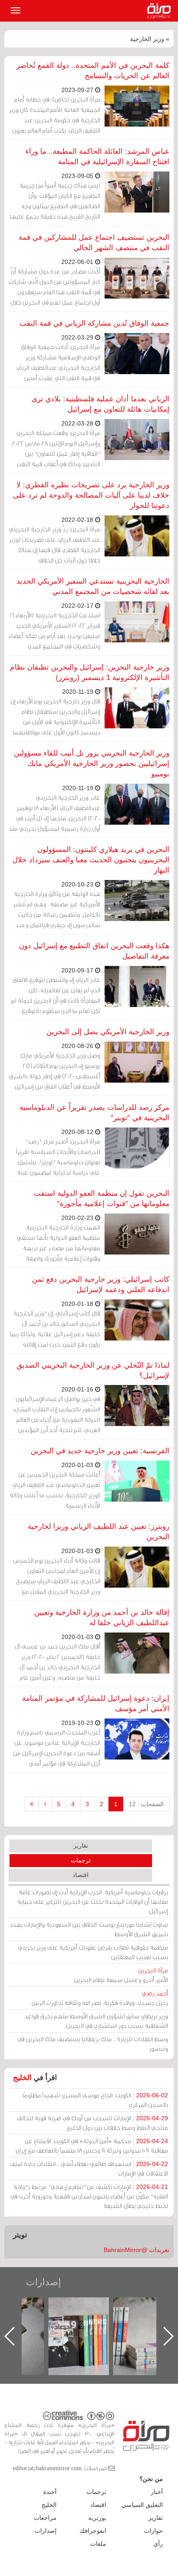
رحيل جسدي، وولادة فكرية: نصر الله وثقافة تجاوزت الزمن (100, 1998)
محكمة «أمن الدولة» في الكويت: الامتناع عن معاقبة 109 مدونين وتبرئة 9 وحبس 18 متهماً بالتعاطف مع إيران (92, 2146)
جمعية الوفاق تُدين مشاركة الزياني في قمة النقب (94, 323)
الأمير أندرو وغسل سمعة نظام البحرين (121, 1975)
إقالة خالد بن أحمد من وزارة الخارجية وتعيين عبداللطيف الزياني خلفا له (102, 1618)
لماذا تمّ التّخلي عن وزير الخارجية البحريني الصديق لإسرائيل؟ (93, 1371)
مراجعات (45, 2518)
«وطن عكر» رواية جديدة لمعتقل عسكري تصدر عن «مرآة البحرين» (87, 2322)
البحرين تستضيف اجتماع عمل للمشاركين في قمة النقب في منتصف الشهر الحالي (94, 243)
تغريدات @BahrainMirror (137, 2250)
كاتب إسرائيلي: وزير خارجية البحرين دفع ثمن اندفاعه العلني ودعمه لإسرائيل (101, 1285)
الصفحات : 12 (146, 1804)
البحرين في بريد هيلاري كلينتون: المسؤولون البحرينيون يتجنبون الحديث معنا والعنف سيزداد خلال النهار (91, 860)
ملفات (98, 2544)
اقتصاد (81, 1875)
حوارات (153, 2531)
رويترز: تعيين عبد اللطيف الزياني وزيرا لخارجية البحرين (99, 1532)
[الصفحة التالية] (45, 1804)
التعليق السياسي (142, 2505)
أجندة (50, 2492)
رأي (158, 2544)
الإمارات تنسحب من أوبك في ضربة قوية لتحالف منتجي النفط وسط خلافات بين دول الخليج (92, 2123)
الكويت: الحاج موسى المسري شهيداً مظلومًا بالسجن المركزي (95, 2100)
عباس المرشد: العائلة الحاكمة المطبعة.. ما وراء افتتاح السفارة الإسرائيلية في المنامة (97, 157)
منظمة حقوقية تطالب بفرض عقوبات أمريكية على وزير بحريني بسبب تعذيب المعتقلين (93, 1952)
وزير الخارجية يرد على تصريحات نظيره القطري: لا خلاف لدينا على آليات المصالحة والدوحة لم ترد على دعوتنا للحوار (91, 495)
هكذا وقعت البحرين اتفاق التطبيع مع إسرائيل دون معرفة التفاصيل (94, 951)
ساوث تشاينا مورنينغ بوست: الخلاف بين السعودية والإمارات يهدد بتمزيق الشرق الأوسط (89, 1929)
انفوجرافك (93, 2531)
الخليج (22, 2078)
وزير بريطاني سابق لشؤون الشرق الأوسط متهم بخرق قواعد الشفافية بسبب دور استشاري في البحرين (96, 2021)
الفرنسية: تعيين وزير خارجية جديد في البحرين (100, 1451)
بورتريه (97, 2518)
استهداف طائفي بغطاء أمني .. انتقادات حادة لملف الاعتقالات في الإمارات (89, 2168)
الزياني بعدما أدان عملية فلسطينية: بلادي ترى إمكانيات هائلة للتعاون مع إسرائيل (100, 404)
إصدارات (43, 2282)
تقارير (81, 1845)
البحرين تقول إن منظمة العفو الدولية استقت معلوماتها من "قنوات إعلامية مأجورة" (102, 1199)
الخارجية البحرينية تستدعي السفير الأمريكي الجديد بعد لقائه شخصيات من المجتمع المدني (93, 586)
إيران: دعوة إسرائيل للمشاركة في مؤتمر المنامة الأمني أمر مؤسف (96, 1704)
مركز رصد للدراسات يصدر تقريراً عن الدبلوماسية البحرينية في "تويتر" (94, 1113)
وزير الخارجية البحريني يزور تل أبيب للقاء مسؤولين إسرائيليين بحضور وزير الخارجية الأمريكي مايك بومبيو (92, 764)
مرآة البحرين (161, 11)
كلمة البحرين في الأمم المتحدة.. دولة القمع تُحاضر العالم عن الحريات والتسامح (93, 71)
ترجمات (81, 1860)
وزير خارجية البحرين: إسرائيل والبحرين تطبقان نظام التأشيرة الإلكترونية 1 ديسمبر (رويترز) (90, 672)
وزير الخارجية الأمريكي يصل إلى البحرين (108, 1032)
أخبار (157, 2492)
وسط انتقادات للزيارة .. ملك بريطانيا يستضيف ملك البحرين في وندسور (93, 2044)
